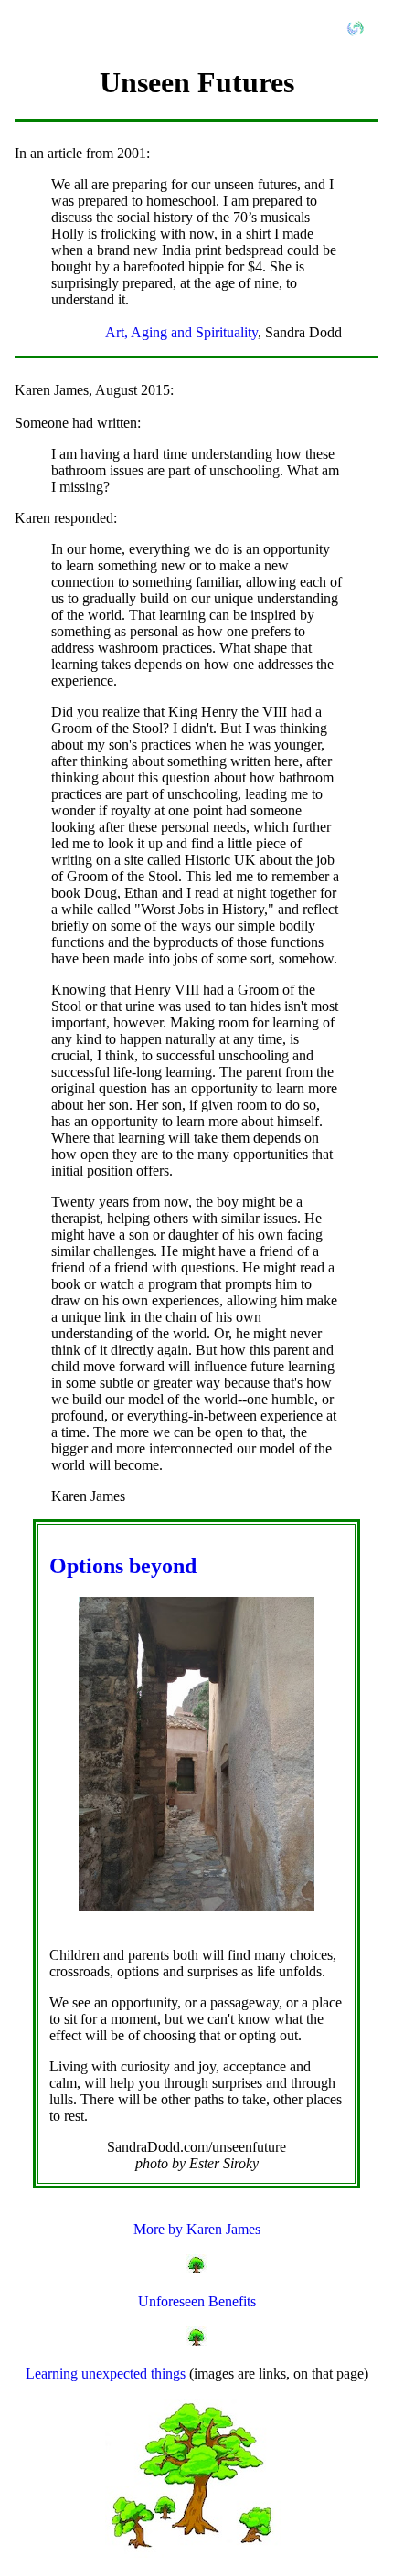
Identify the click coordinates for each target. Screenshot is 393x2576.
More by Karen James (197, 2229)
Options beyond (123, 1566)
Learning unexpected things (107, 2374)
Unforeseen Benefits (197, 2301)
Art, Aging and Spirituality (181, 332)
